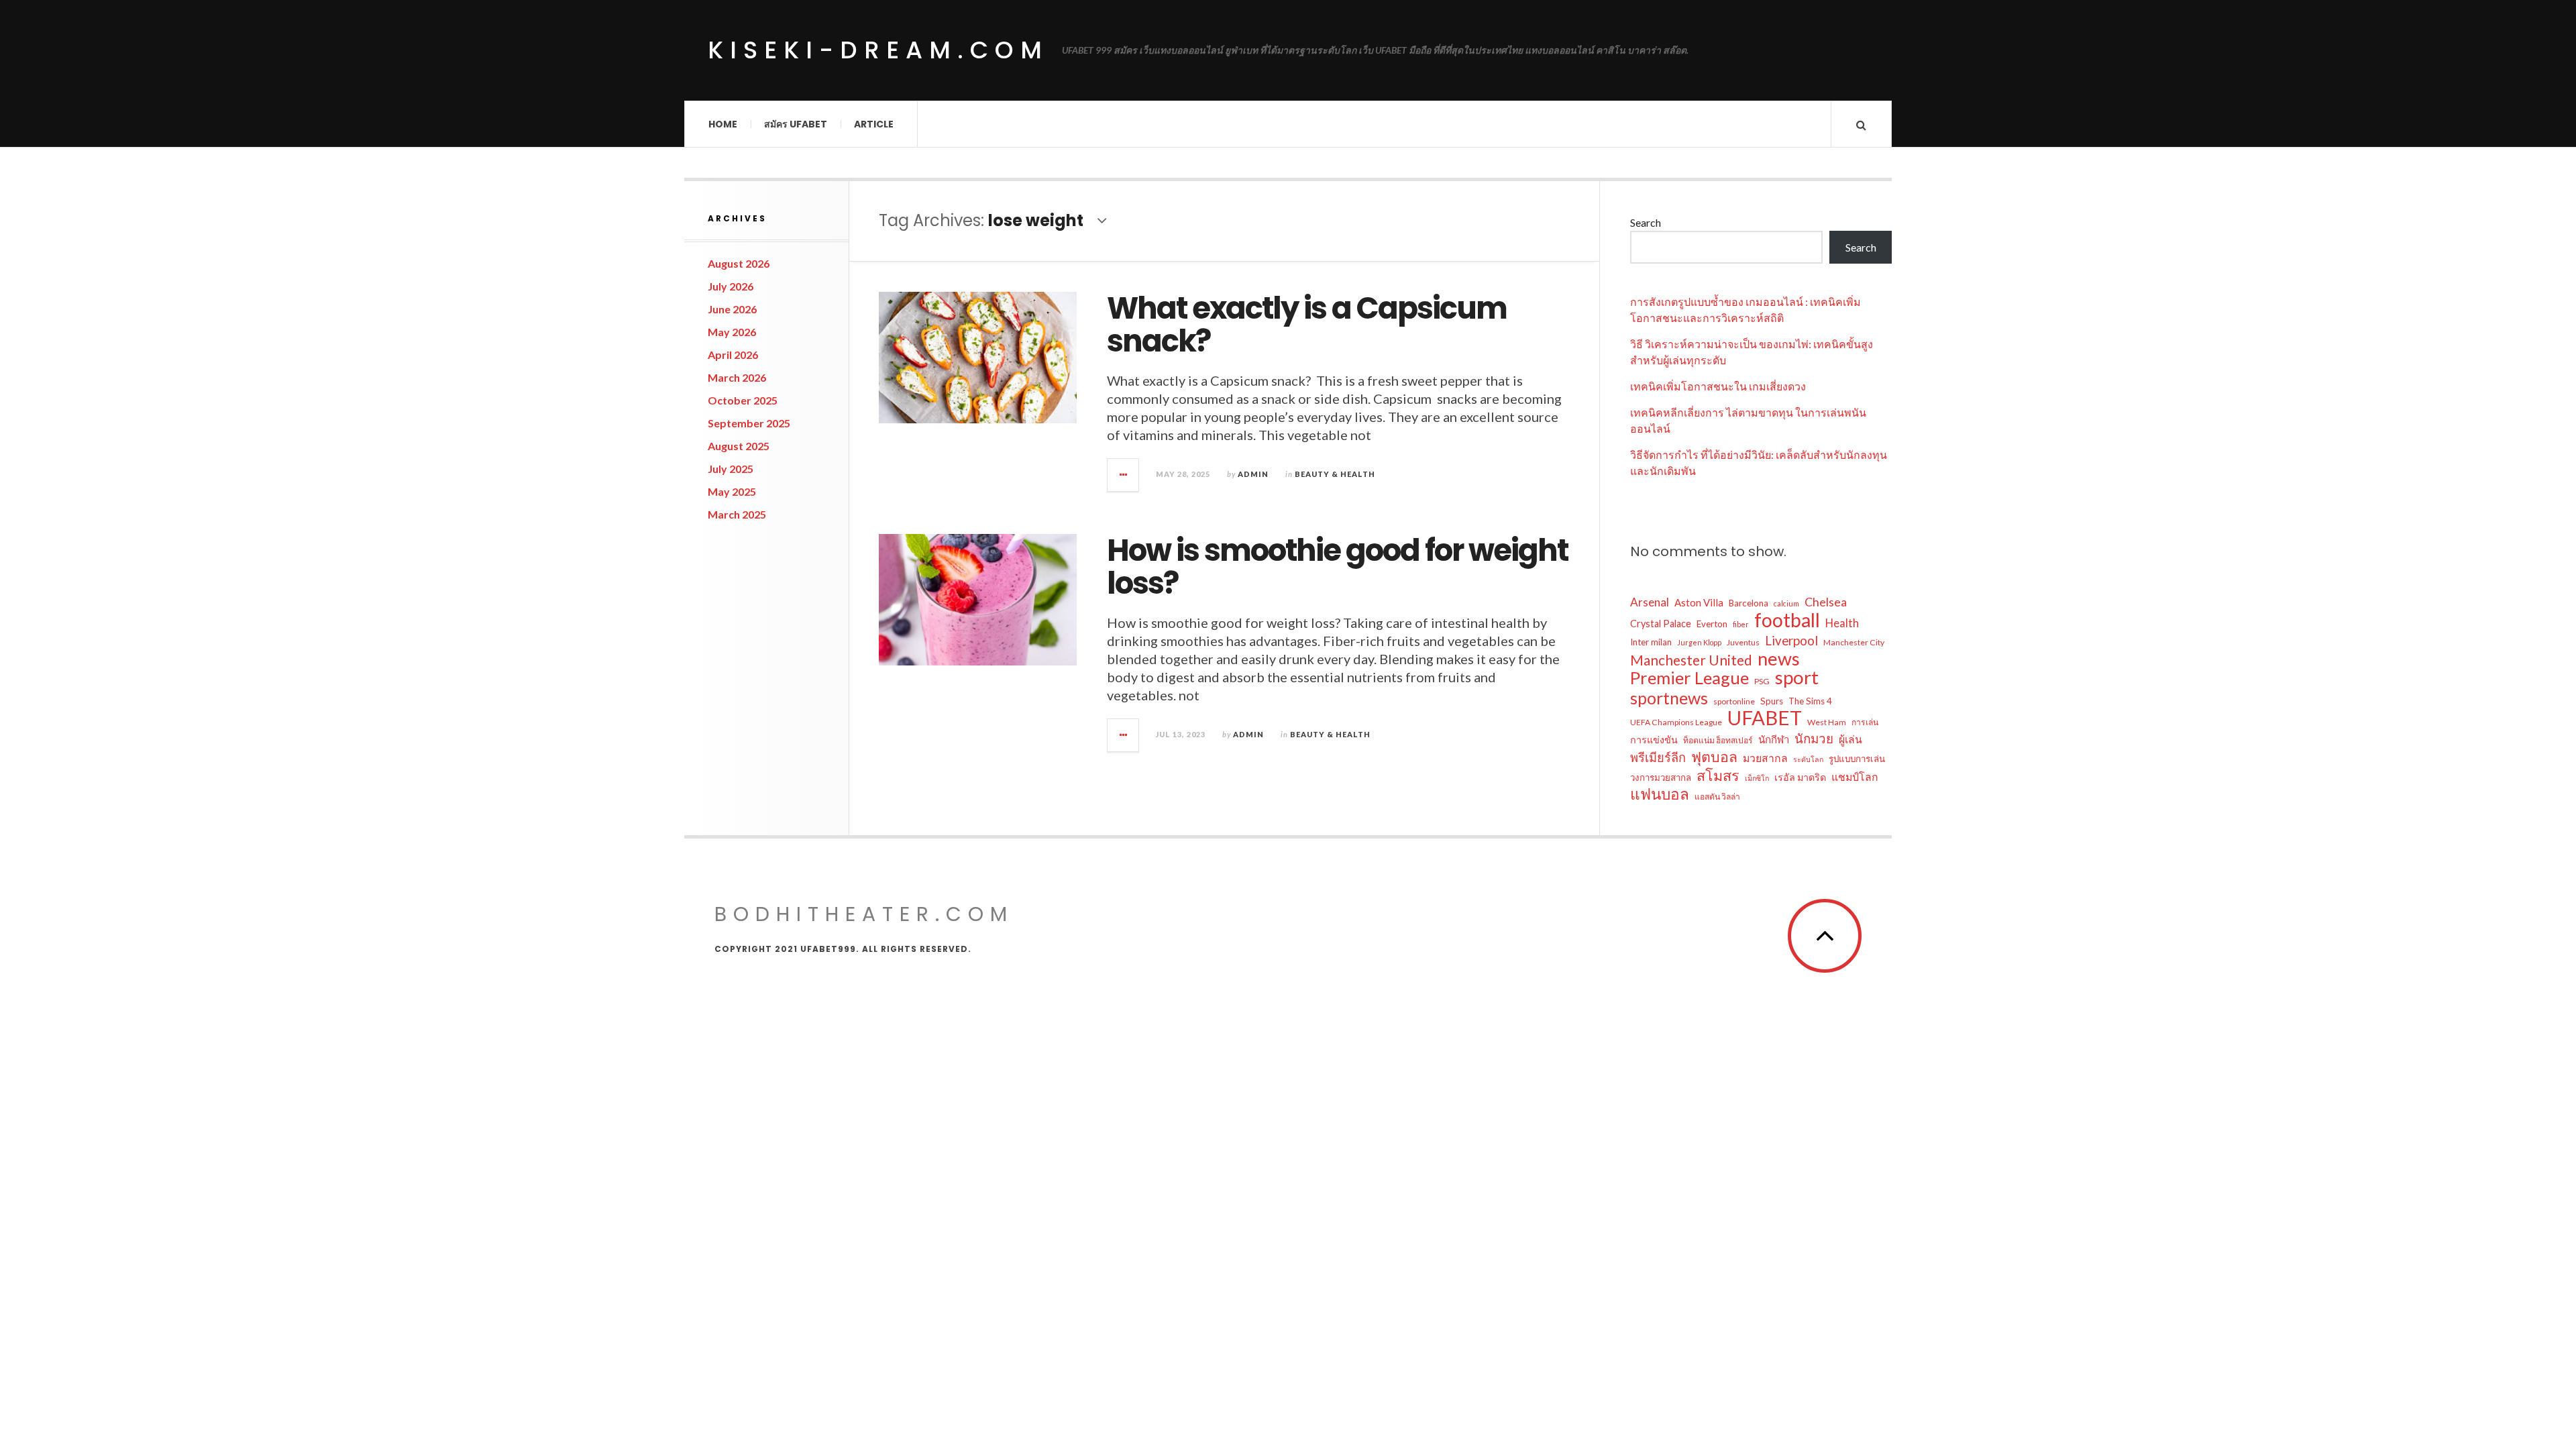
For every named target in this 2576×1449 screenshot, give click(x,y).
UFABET (1765, 718)
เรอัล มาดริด (1800, 777)
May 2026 (732, 332)
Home (723, 124)
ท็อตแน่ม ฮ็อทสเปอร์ (1718, 740)
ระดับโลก (1808, 759)
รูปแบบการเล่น (1857, 759)
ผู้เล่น (1850, 739)
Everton (1712, 624)
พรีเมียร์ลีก (1658, 757)
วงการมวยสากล (1661, 777)
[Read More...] (1124, 475)
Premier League (1689, 678)
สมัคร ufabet (796, 124)
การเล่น (1865, 722)
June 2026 (732, 309)
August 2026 (739, 263)
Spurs (1772, 701)
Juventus (1743, 642)
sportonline (1734, 701)
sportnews (1669, 698)
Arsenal (1650, 602)
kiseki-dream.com (878, 50)
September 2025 (749, 423)
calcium (1786, 603)
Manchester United (1691, 660)
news (1779, 659)
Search (1646, 222)
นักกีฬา (1774, 739)
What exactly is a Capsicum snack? (1307, 325)
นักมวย (1814, 738)
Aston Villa (1699, 602)
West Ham (1827, 722)
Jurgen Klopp (1699, 642)
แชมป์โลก (1855, 776)
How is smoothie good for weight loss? (1337, 567)
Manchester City (1854, 642)
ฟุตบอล (1714, 757)
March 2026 (737, 377)
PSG (1762, 681)
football (1787, 620)
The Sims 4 (1810, 701)
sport (1797, 678)
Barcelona (1749, 603)
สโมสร (1718, 775)
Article (874, 124)
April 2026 (733, 355)
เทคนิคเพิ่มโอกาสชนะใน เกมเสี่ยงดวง (1718, 386)
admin (1253, 474)
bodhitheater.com (864, 914)
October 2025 (743, 400)
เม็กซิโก (1757, 778)
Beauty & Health (1335, 474)
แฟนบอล (1660, 794)
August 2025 (739, 446)
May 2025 (732, 491)
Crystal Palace (1661, 624)
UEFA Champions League (1676, 722)
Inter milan (1651, 642)
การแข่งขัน (1654, 740)
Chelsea (1826, 602)
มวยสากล (1765, 758)
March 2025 (737, 514)
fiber (1741, 624)
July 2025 (731, 469)
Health (1842, 623)
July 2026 (731, 286)
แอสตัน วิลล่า (1717, 797)
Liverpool (1791, 640)
